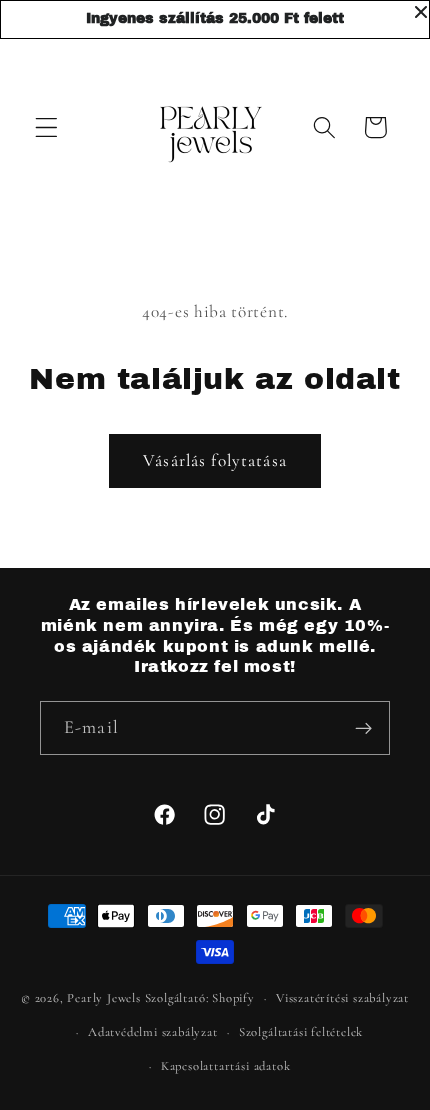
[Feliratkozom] (363, 728)
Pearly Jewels (103, 998)
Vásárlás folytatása (215, 460)
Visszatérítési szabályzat (342, 998)
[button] (46, 127)
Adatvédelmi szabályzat (153, 1032)
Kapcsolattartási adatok (226, 1066)
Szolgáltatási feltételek (301, 1032)
